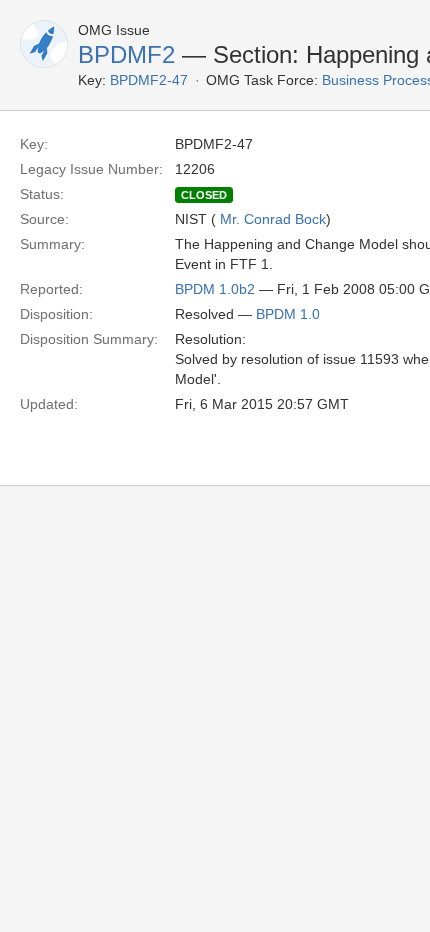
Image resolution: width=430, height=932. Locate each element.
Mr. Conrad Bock (273, 219)
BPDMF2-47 (149, 80)
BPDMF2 (126, 54)
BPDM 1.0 (288, 314)
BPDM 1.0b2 (215, 289)
